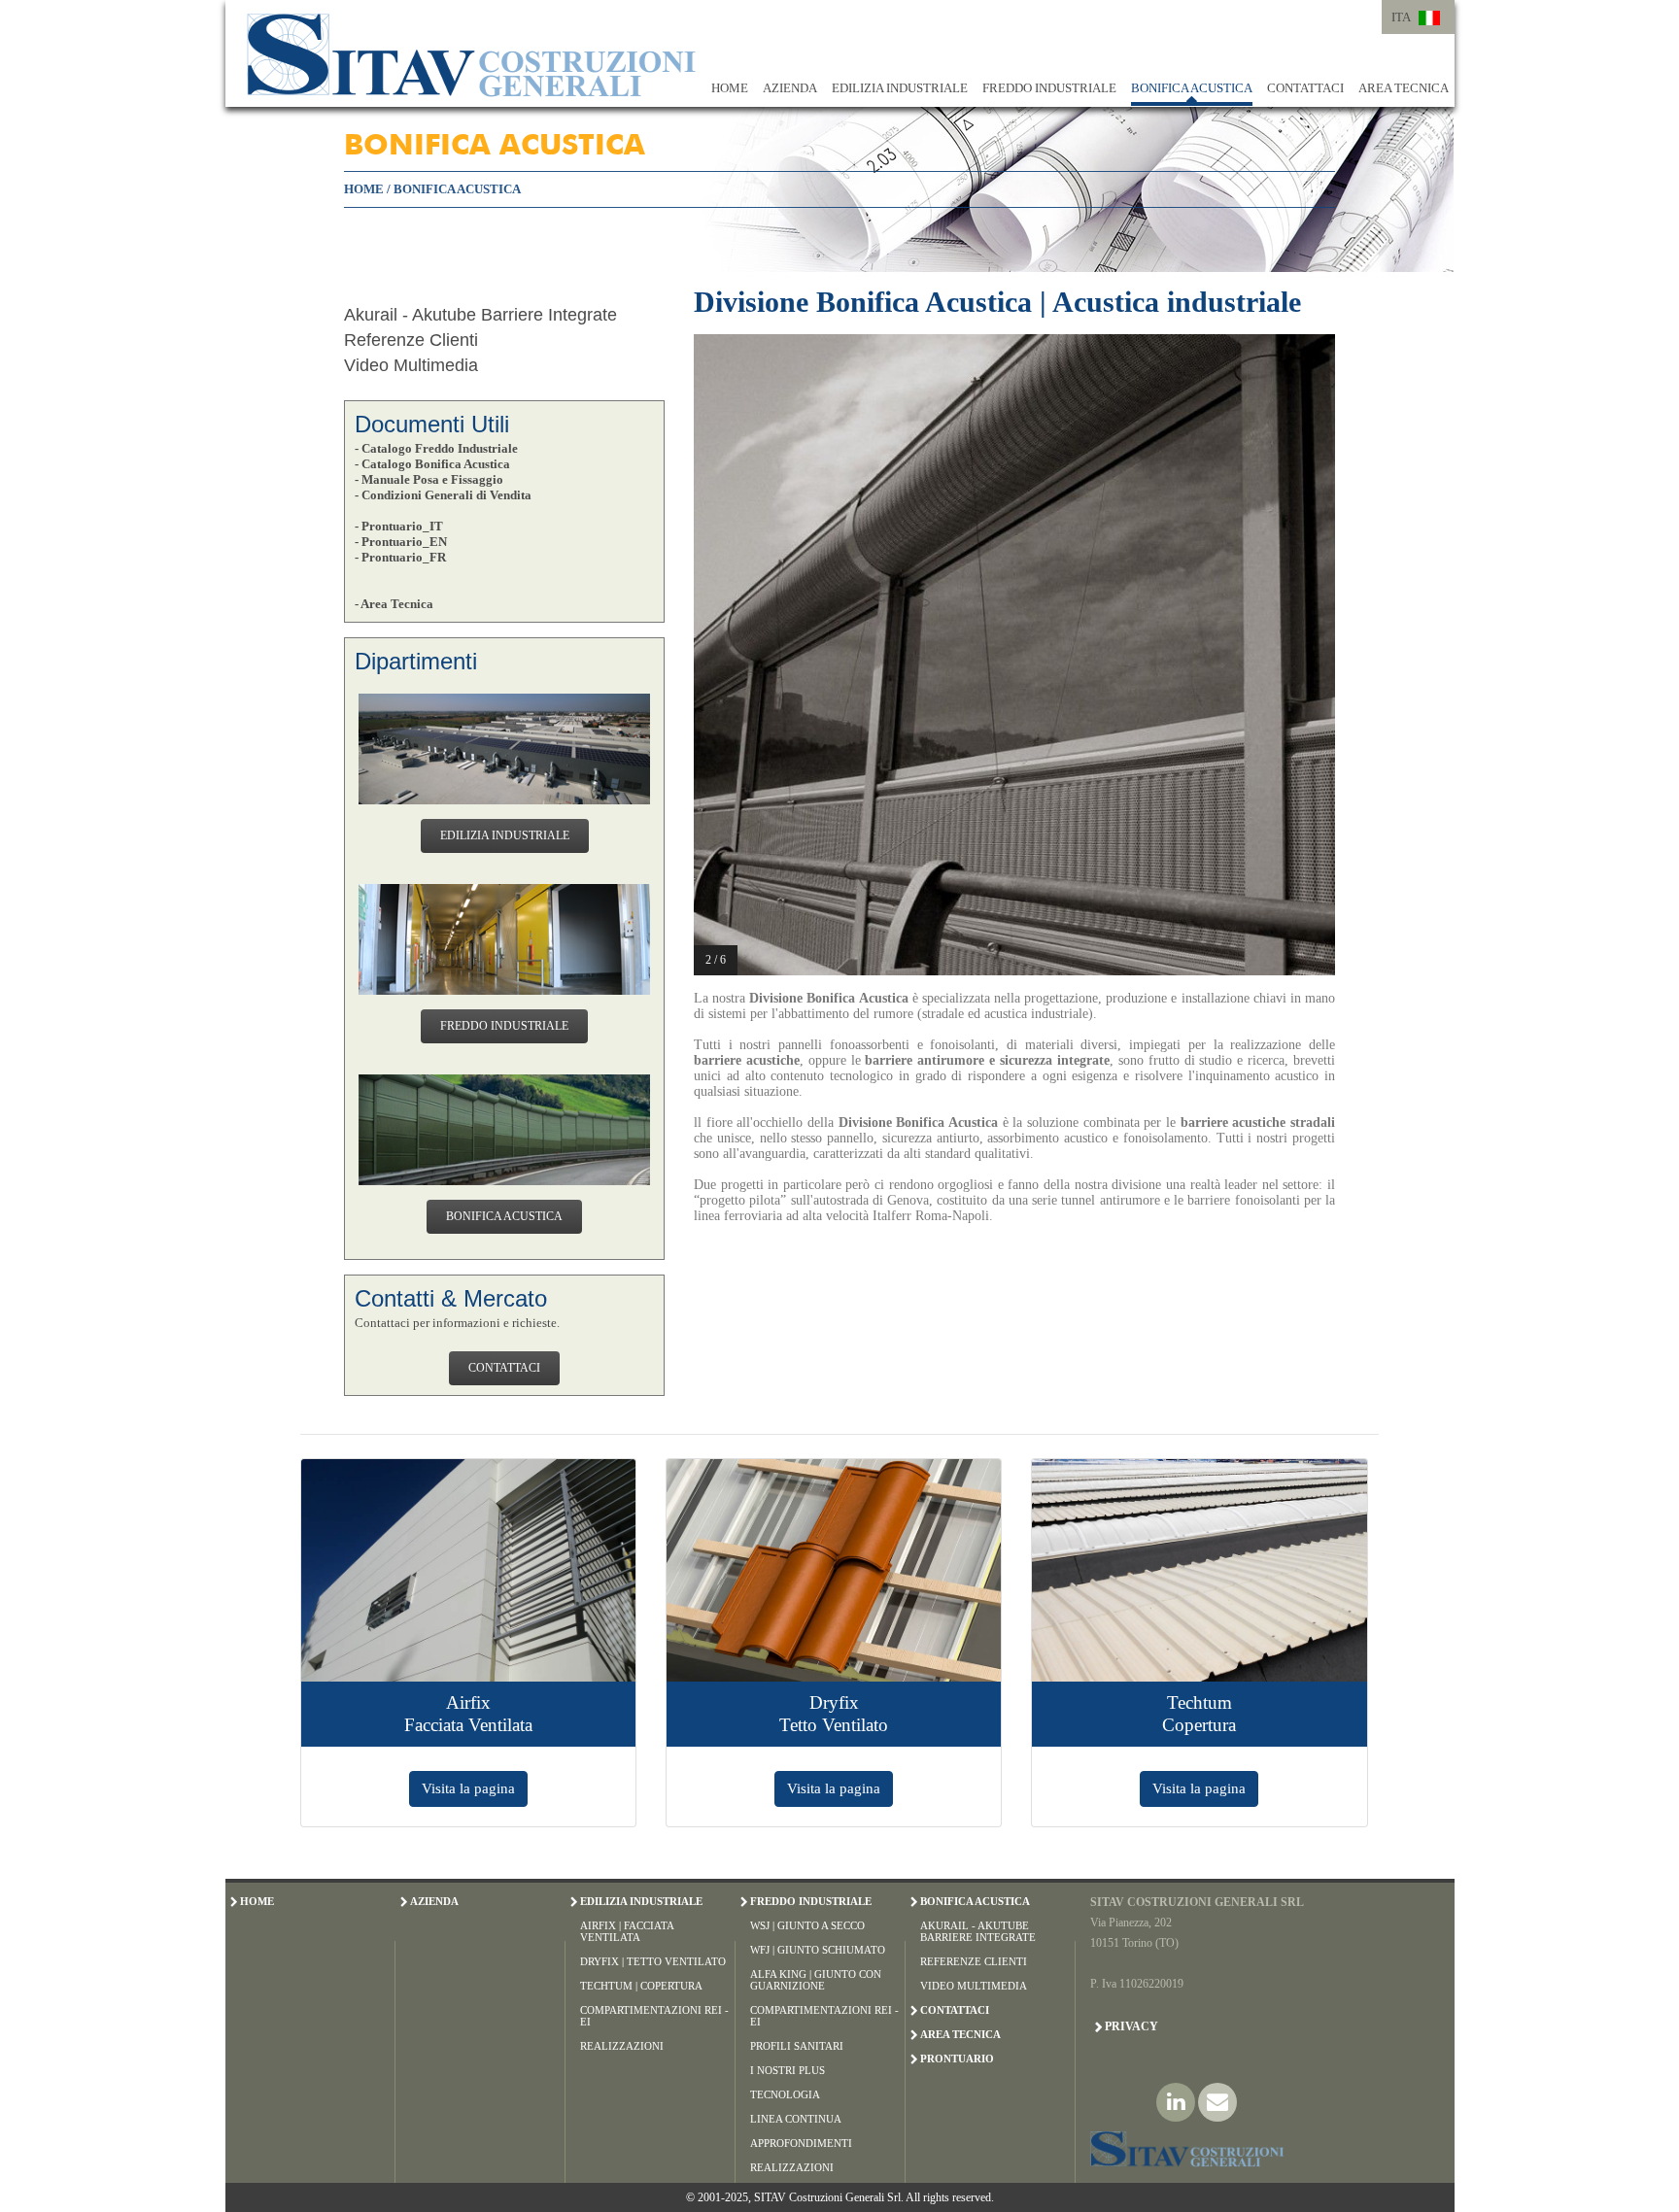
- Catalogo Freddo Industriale (436, 448)
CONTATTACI (1305, 88)
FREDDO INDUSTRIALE (1049, 88)
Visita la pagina (468, 1788)
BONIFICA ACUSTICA (1192, 88)
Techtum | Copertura (641, 1986)
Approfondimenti (801, 2143)
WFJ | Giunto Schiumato (818, 1950)
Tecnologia (785, 2094)
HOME (730, 88)
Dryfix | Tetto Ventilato (653, 1961)
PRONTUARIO (957, 2059)
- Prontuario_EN (401, 542)
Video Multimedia (411, 365)
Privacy (1131, 2026)
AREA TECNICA (1404, 88)
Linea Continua (796, 2119)
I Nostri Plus (788, 2070)
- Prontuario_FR (400, 557)
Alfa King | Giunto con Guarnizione (816, 1980)
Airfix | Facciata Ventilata (627, 1931)
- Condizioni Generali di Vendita (443, 495)
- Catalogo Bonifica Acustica (432, 464)
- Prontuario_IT (399, 526)
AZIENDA (790, 88)
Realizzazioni (622, 2046)
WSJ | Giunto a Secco (807, 1925)
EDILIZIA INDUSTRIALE (900, 88)
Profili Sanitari (797, 2046)
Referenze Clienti (411, 340)
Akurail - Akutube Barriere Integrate (480, 315)
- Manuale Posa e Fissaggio (429, 479)
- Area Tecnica (394, 604)
